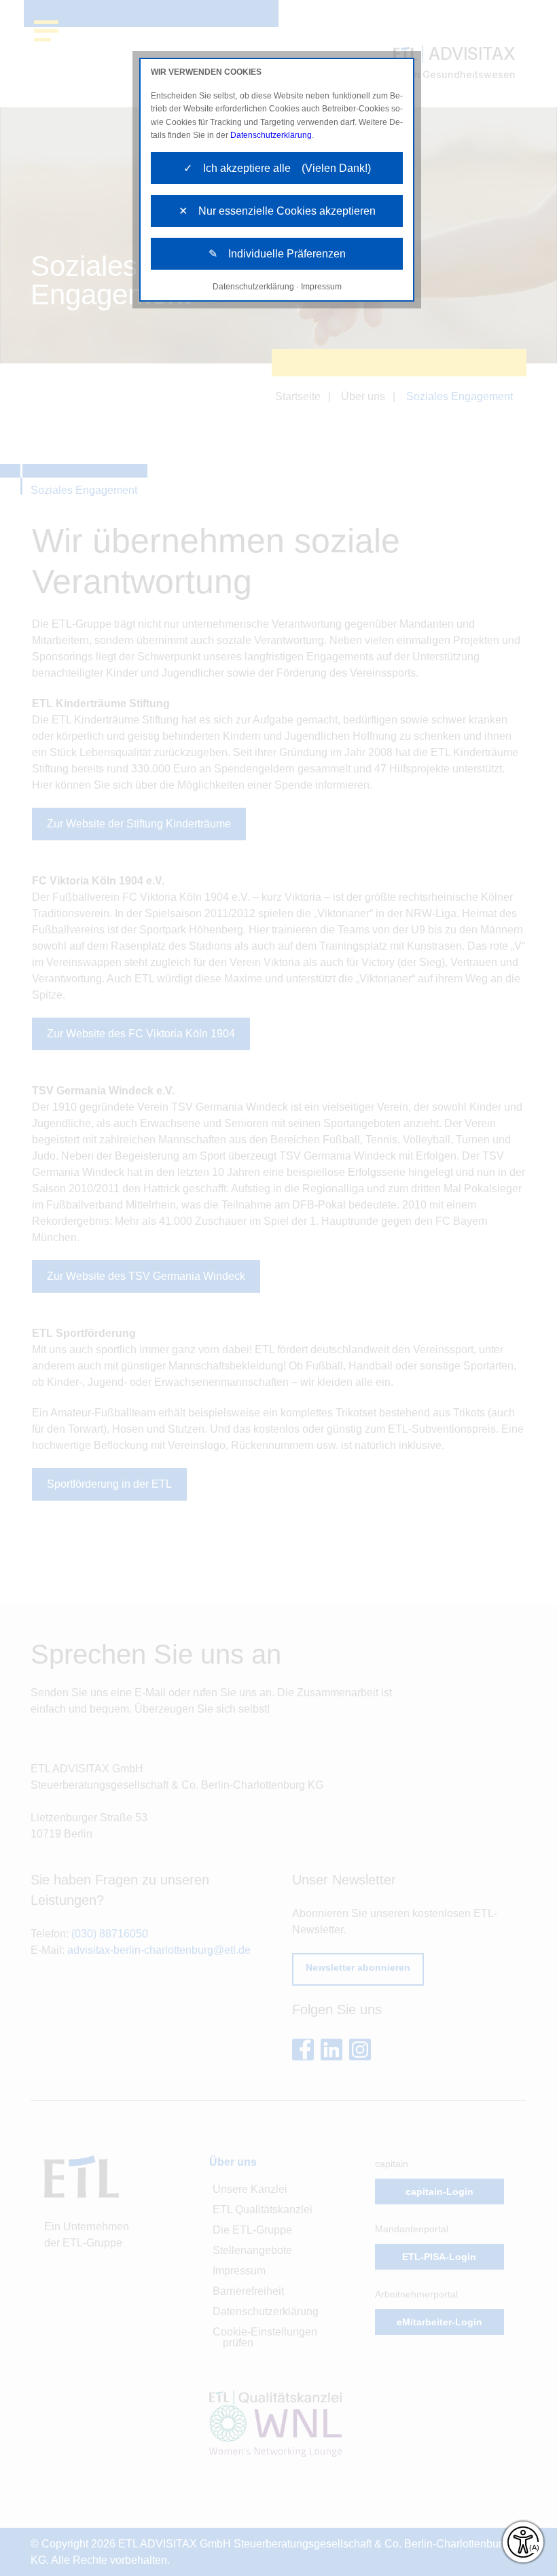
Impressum (321, 287)
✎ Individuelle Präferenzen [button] (277, 254)
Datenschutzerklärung (271, 135)
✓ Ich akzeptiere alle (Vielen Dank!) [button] (277, 168)
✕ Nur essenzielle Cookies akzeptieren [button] (277, 211)
